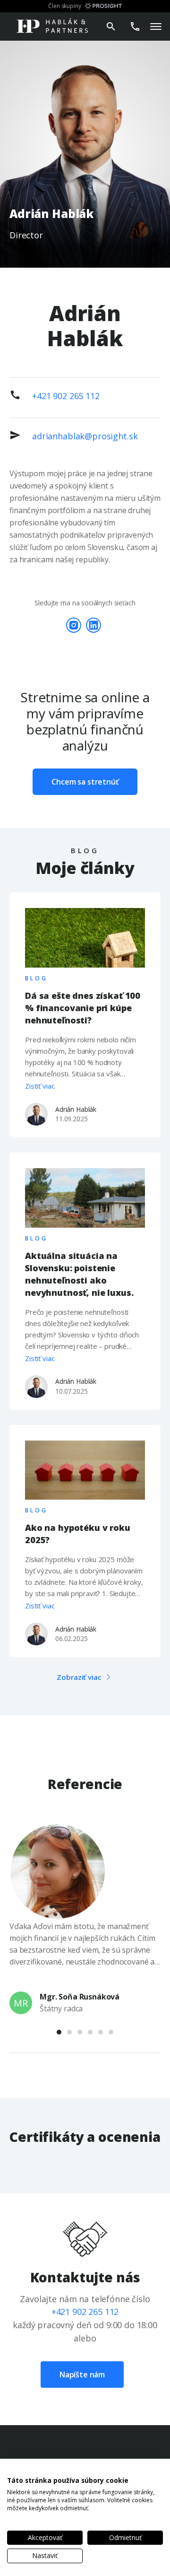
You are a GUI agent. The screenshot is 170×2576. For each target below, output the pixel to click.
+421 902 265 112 (66, 396)
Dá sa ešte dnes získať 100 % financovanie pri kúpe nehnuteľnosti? (83, 1008)
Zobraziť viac (79, 1677)
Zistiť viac (40, 1086)
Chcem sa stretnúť (85, 782)
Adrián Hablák (76, 1109)
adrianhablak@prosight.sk (85, 436)
